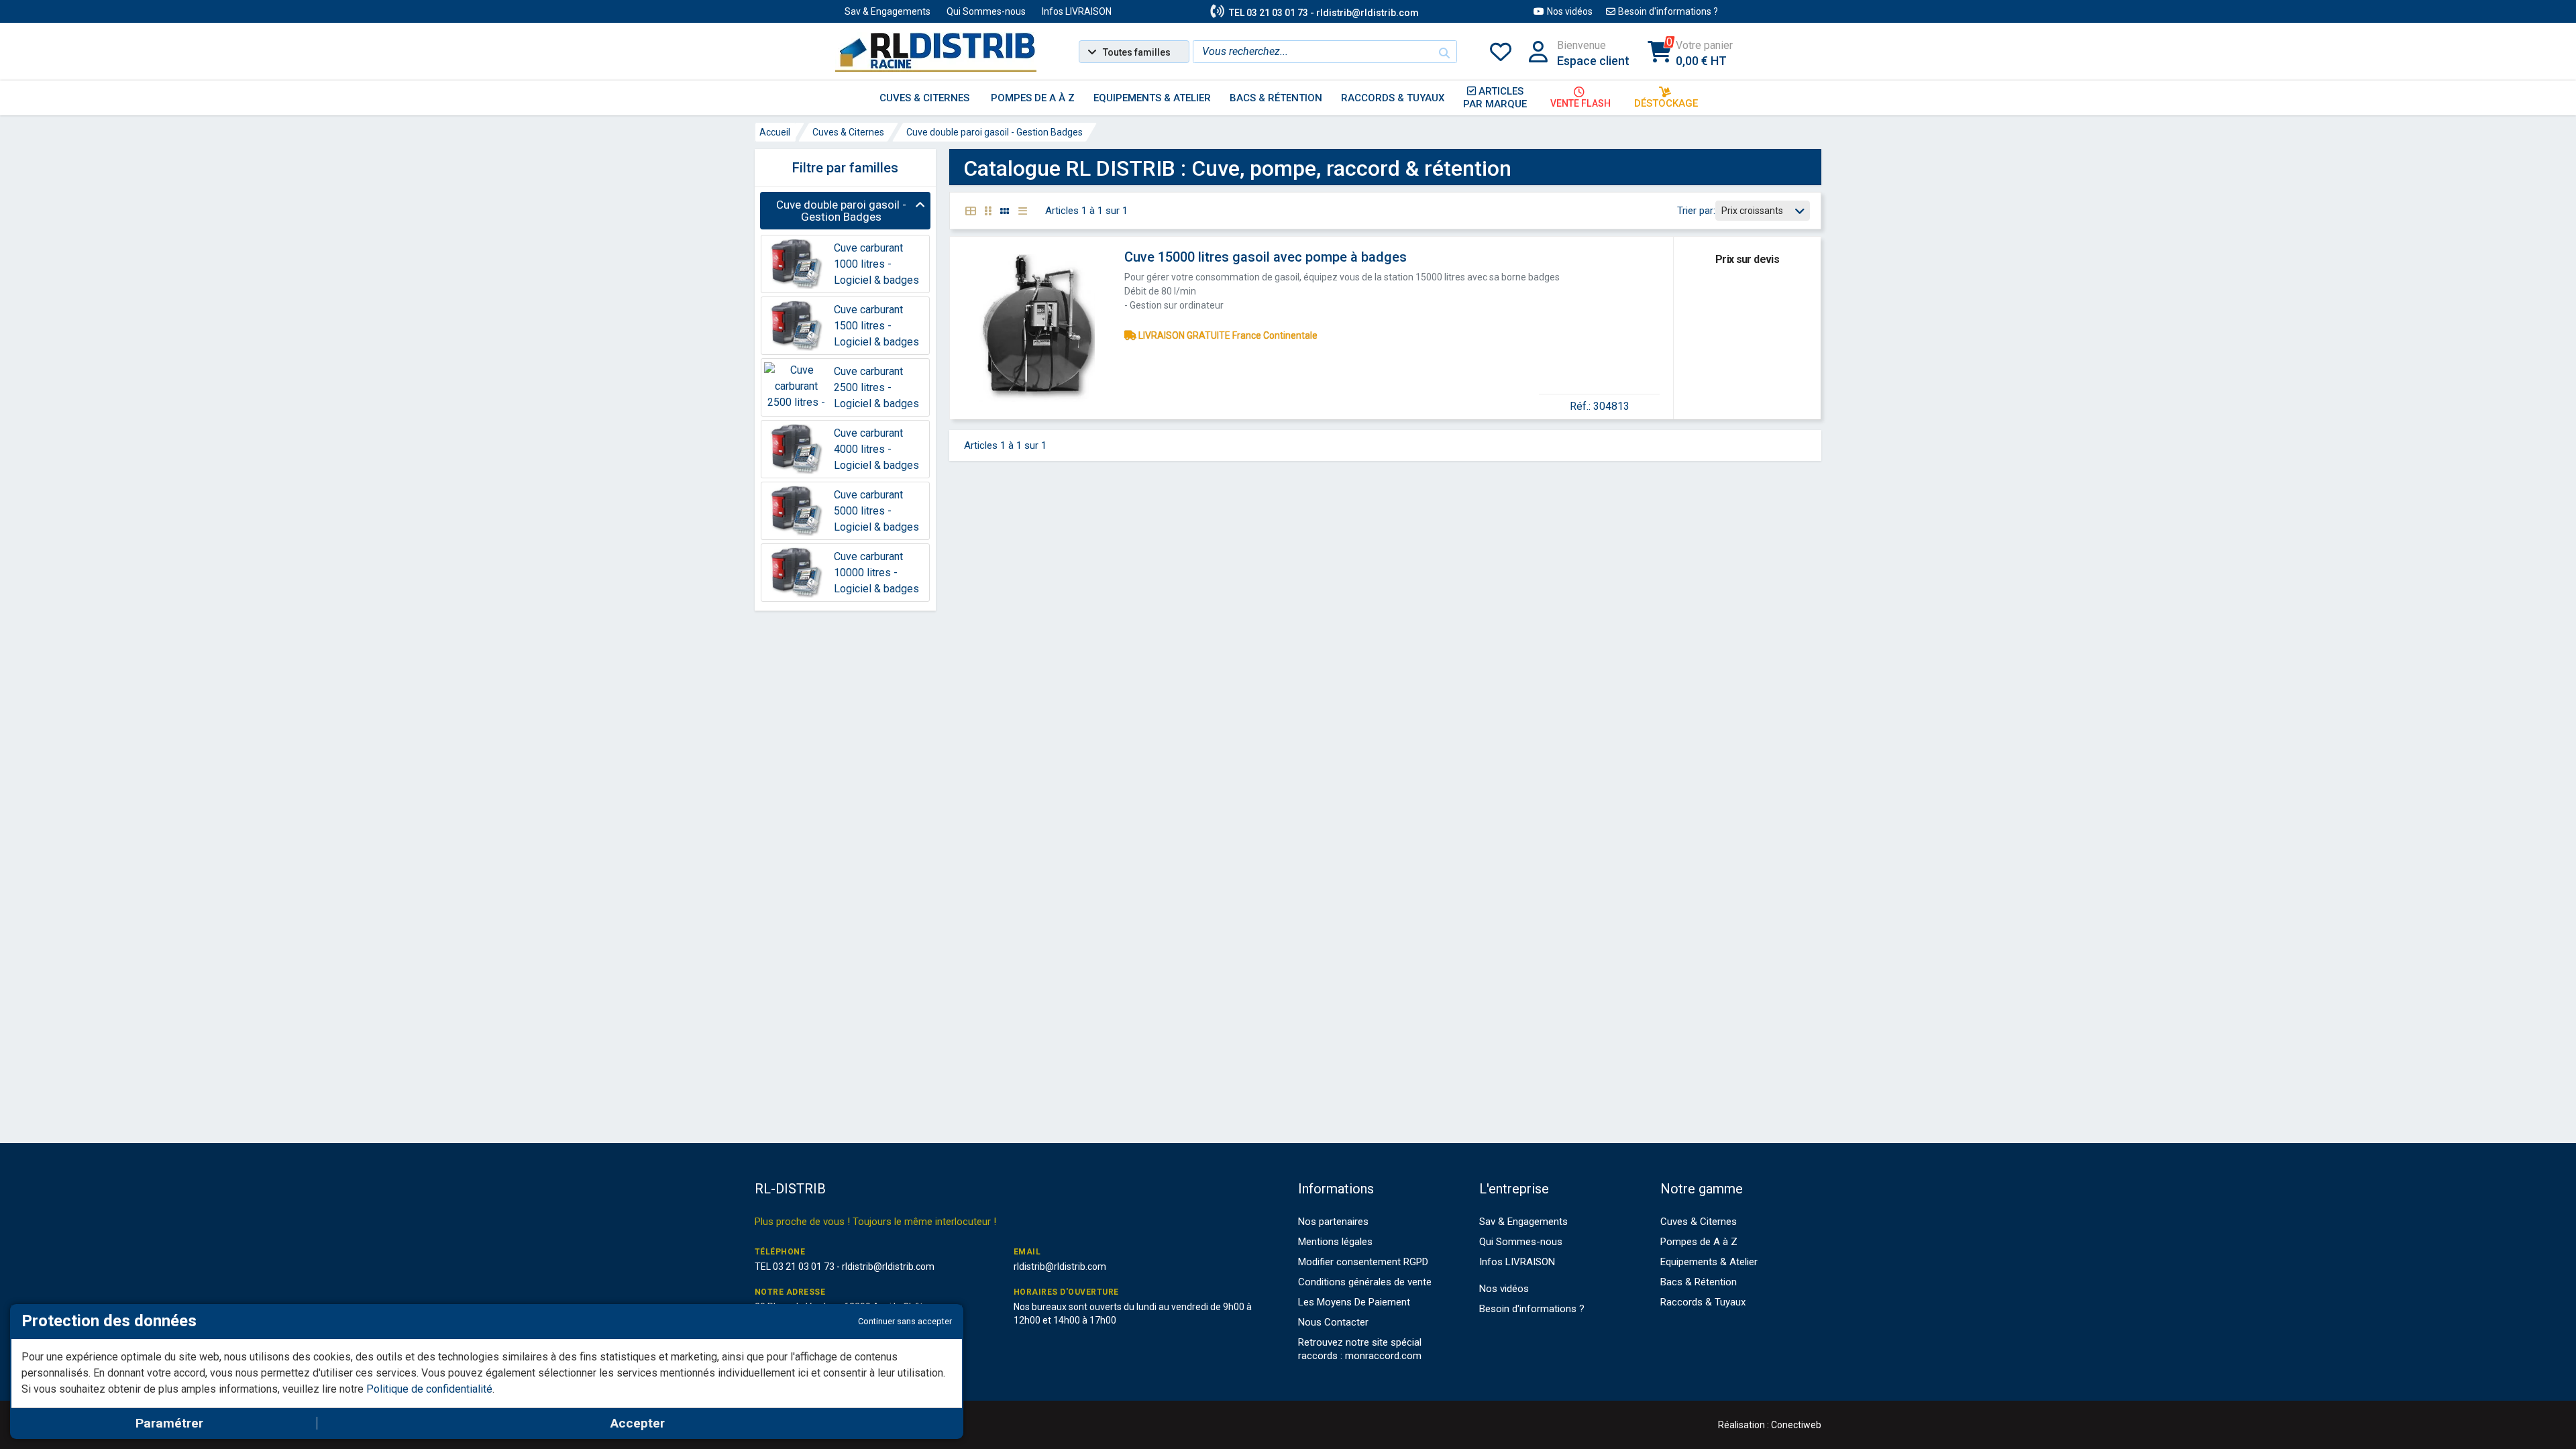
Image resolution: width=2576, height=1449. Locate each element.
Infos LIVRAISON (1077, 11)
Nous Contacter (1333, 1322)
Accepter (638, 1423)
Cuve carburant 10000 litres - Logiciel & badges (876, 573)
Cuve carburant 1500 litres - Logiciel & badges (876, 326)
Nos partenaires (1333, 1222)
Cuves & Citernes (848, 132)
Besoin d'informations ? (1668, 11)
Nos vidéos (1570, 11)
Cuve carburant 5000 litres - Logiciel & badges (876, 511)
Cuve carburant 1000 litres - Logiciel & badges (876, 264)
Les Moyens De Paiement (1354, 1302)
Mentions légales (1335, 1242)
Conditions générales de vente (1365, 1282)
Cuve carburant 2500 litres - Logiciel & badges (876, 387)
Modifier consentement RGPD (1363, 1262)
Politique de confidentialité (429, 1389)
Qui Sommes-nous (986, 11)
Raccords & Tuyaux (1703, 1302)
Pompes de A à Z (1699, 1242)
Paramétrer (169, 1423)
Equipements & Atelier (1709, 1262)
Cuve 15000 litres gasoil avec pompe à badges (1266, 257)
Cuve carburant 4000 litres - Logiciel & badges (876, 449)
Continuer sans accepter (905, 1321)
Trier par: (1696, 211)
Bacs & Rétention (1699, 1282)
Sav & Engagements (888, 11)
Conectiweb (1796, 1425)
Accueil (775, 132)
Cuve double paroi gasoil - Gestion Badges (995, 132)
